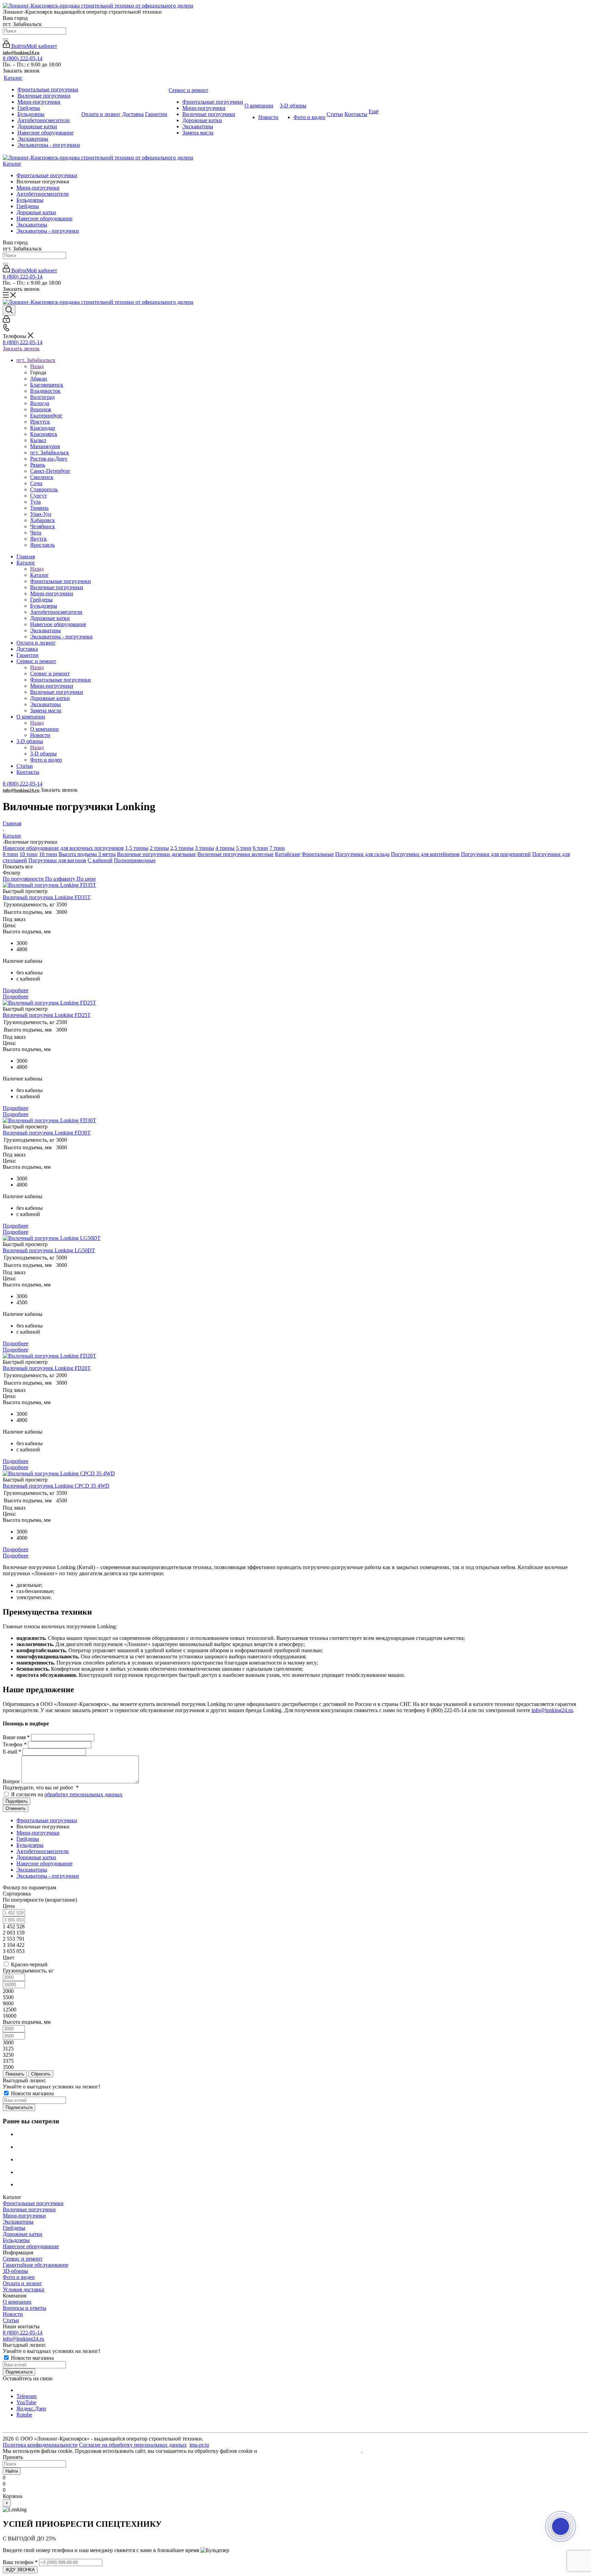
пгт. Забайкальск (50, 452)
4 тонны (225, 848)
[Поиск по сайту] (5, 39)
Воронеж (41, 409)
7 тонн (277, 848)
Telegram (27, 2396)
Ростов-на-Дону (49, 459)
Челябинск (43, 526)
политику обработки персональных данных (310, 2451)
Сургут (38, 496)
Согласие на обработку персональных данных (133, 2445)
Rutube (24, 2415)
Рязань (38, 465)
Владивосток (45, 391)
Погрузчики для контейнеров (425, 854)
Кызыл (38, 440)
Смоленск (42, 477)
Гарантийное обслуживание (36, 2265)
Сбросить (41, 2074)
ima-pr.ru (199, 2445)
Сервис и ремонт (50, 674)
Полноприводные (135, 860)
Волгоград (42, 397)
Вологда (40, 403)
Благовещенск (47, 385)
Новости (13, 2314)
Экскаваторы (32, 225)
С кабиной (100, 860)
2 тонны (159, 848)
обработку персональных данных (83, 1794)
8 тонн (10, 854)
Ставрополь (44, 489)
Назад (37, 366)
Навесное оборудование (44, 218)
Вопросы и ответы (24, 2308)
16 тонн (48, 854)
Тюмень (39, 508)
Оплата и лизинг (22, 2283)
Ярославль (42, 545)
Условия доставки (24, 2289)
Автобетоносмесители (43, 194)
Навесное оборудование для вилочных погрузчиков (63, 848)
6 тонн (260, 848)
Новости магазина (32, 2093)
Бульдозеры (30, 200)
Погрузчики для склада (362, 854)
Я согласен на (67, 1794)
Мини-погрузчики (38, 188)
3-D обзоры (43, 754)
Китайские (288, 854)
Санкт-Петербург (50, 471)
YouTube (26, 2402)
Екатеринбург (46, 416)
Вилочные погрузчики (29, 2209)
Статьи (11, 2320)
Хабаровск (43, 520)
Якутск (38, 539)
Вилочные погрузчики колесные (235, 854)
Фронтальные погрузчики (47, 175)
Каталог (12, 164)
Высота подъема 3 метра (87, 854)
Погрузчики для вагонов (57, 860)
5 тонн (244, 848)
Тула (35, 502)
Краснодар (43, 428)
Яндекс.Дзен (31, 2409)
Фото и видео (19, 2277)
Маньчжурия (45, 446)
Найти (12, 2471)
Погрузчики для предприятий (496, 854)
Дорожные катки (36, 212)
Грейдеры (28, 206)
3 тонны (205, 848)
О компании (44, 729)
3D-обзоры (15, 2271)
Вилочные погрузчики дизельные (156, 854)
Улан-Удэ (41, 514)
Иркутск (40, 422)
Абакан (39, 379)
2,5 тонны (182, 848)
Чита (36, 533)
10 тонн (29, 854)
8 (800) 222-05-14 (23, 58)
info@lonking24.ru (21, 53)
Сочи (36, 483)
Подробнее (16, 996)
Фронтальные (318, 854)
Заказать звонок (21, 348)
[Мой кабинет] (6, 321)
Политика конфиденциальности (40, 2445)
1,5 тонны (137, 848)
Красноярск (44, 434)
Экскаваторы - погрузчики (48, 231)
